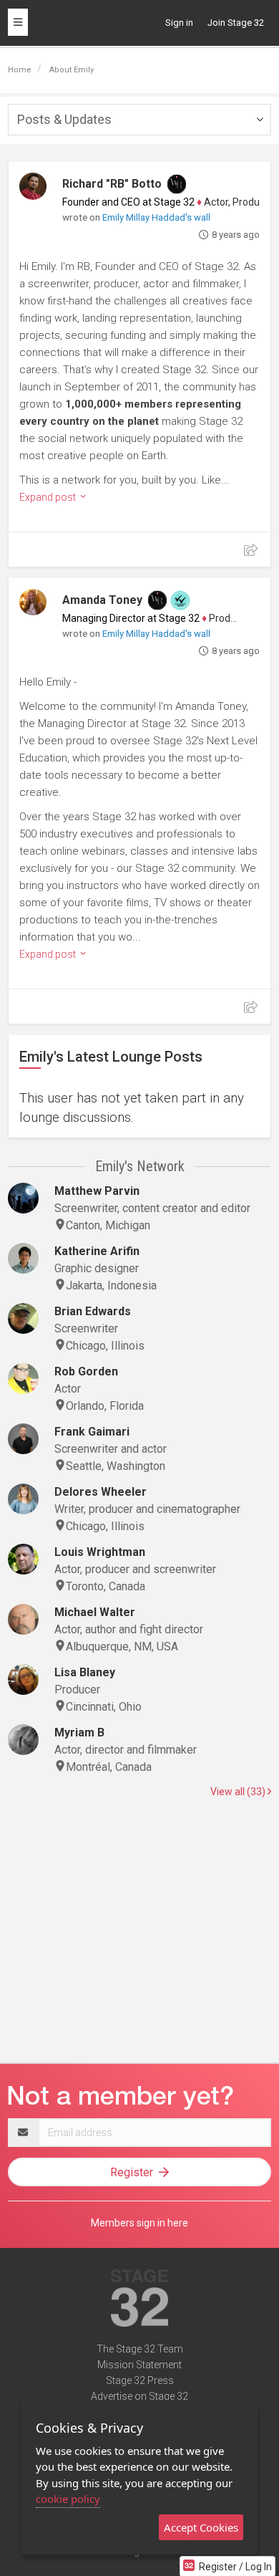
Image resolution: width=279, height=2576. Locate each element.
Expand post (49, 497)
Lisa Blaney (85, 1672)
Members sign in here (139, 2223)
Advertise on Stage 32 (139, 2396)
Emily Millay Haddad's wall (156, 217)
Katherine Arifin (97, 1251)
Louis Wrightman (100, 1552)
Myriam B (79, 1732)
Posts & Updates (64, 119)
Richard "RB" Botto (112, 184)
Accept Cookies (201, 2527)
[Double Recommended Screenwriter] (180, 600)
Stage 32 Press (140, 2380)
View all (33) (239, 1792)
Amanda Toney (102, 600)
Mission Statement (139, 2365)
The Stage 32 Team (140, 2349)
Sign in (179, 23)
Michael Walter (95, 1612)
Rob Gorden (86, 1371)
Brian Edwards (93, 1311)
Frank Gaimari (92, 1432)
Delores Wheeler (101, 1492)
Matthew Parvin (97, 1191)
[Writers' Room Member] (177, 184)
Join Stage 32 (236, 23)
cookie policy (68, 2499)
